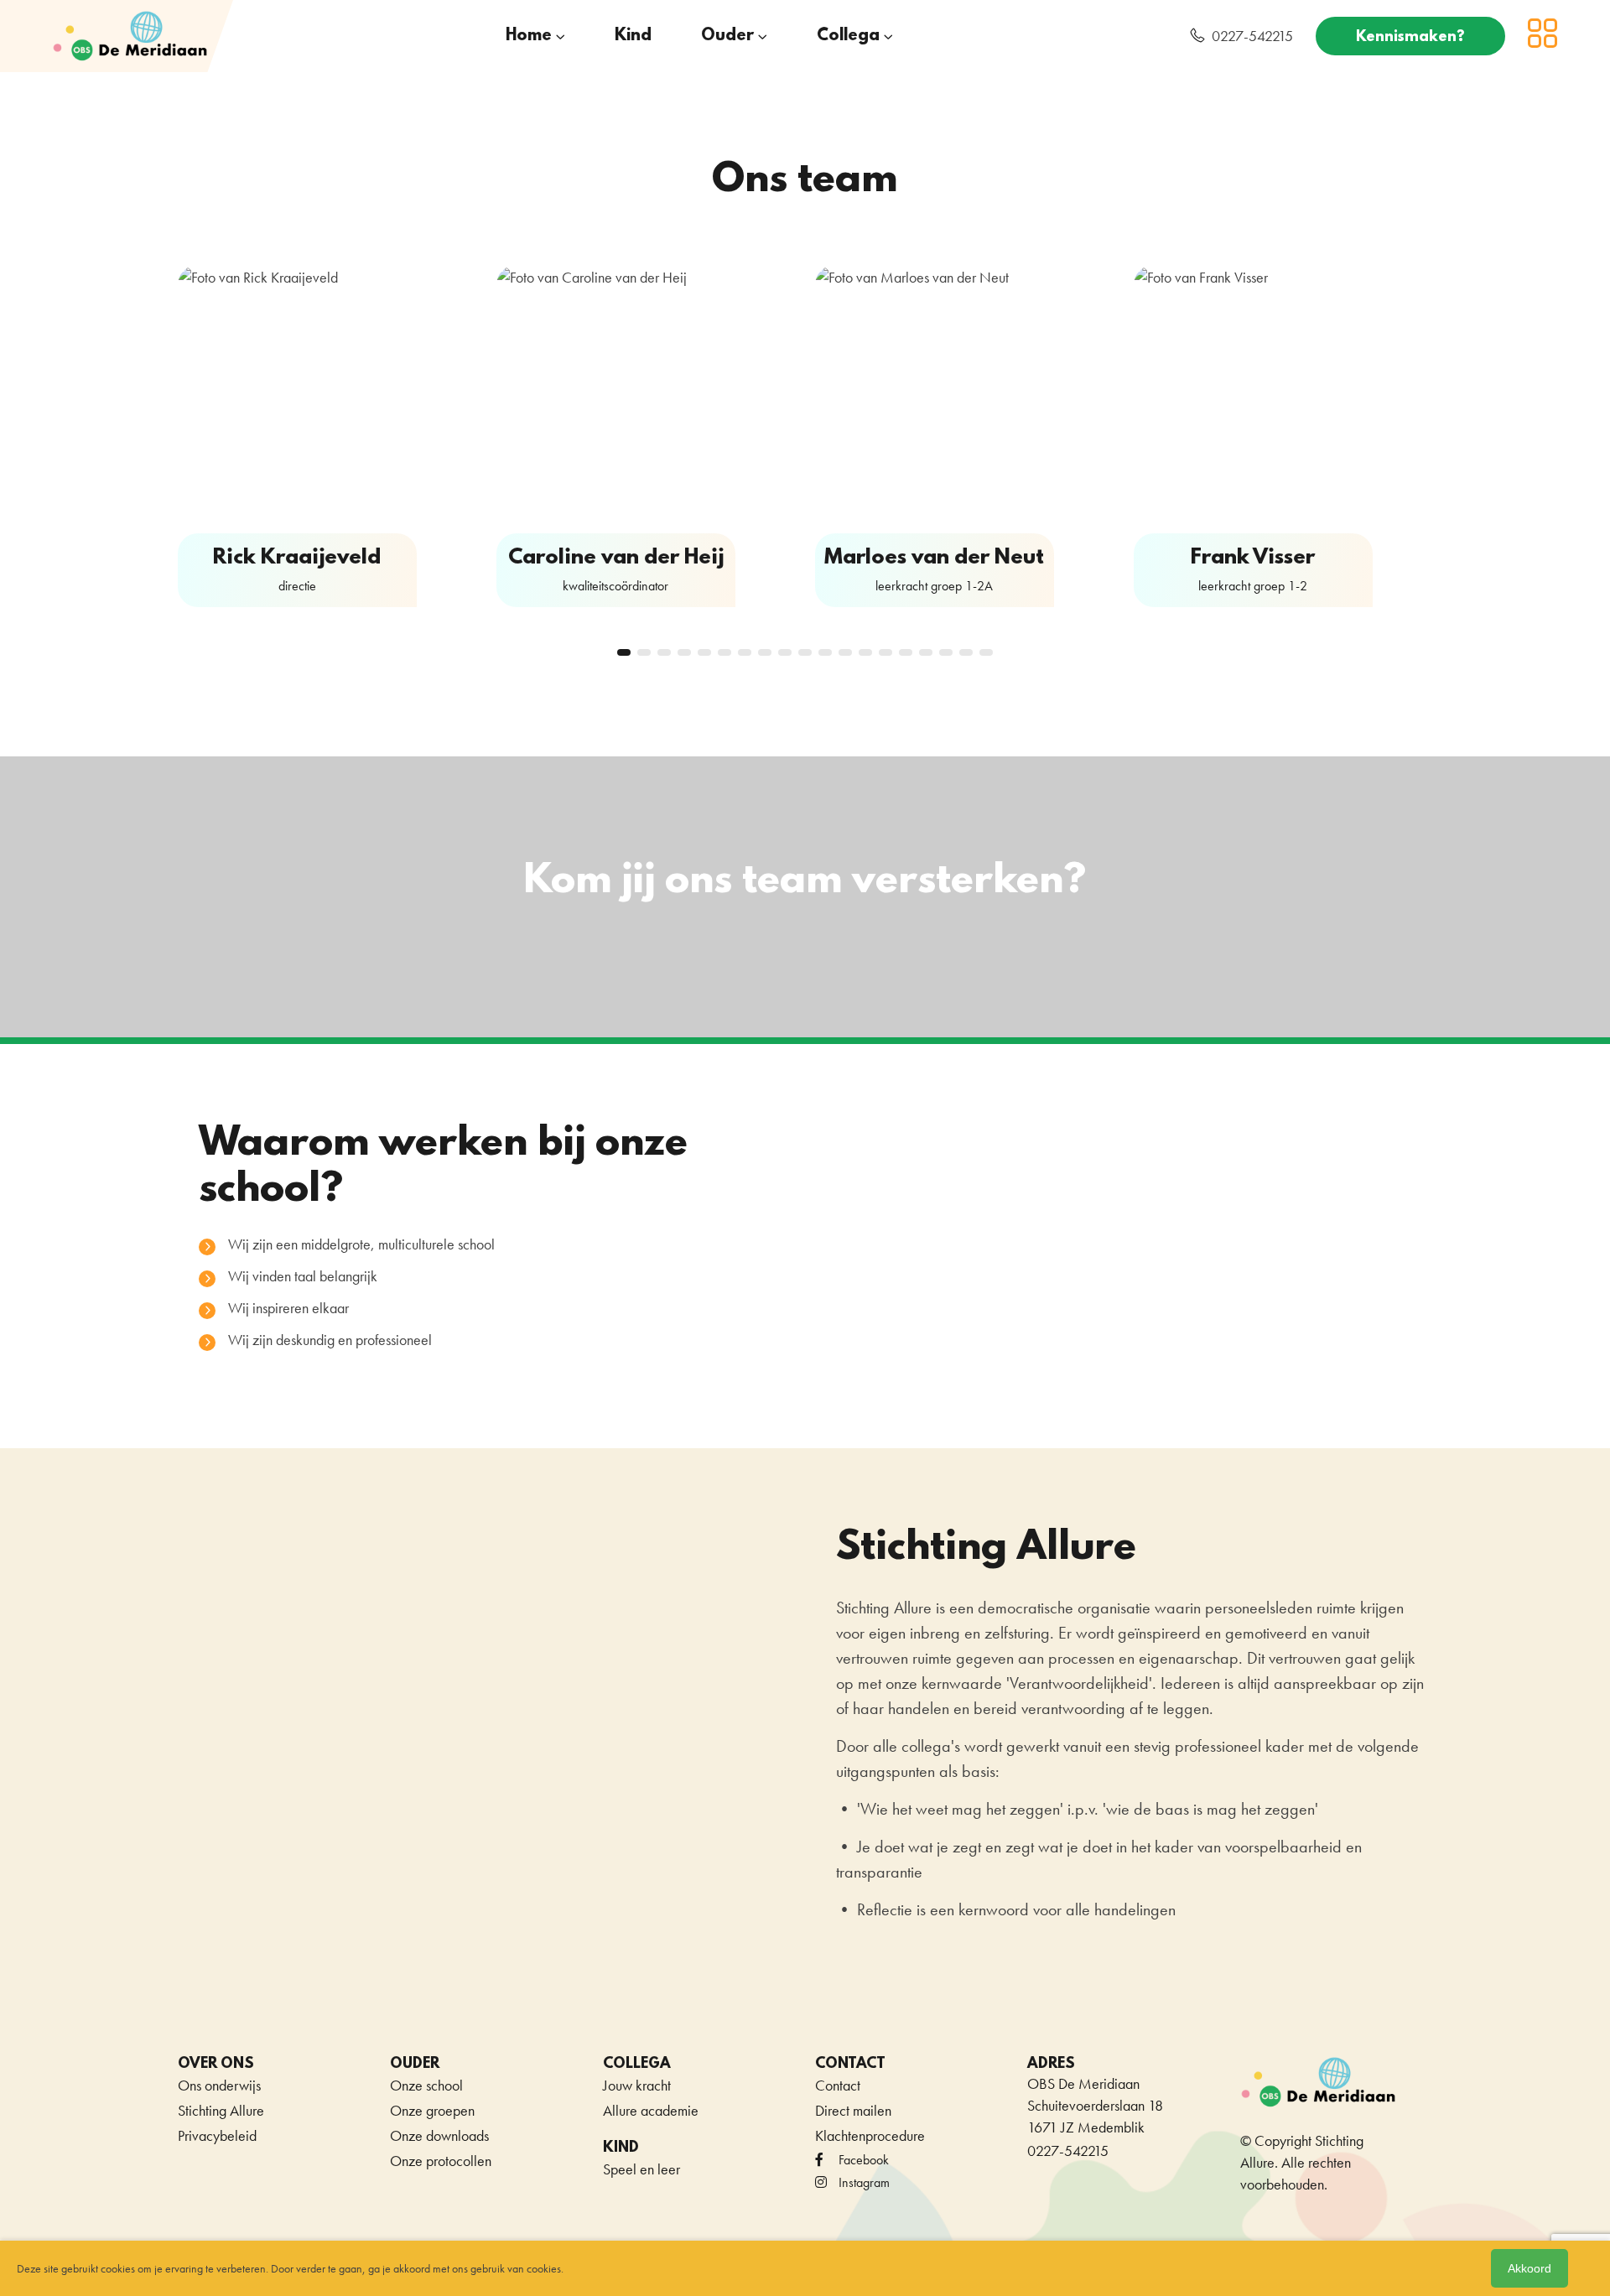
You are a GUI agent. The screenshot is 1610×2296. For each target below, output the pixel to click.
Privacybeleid (217, 2135)
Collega (848, 36)
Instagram (864, 2182)
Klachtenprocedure (870, 2135)
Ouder (727, 36)
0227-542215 (1252, 36)
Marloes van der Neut (934, 558)
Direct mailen (853, 2110)
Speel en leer (641, 2169)
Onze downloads (439, 2135)
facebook (864, 2160)
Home (529, 36)
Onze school (426, 2085)
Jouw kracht (637, 2085)
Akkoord (1529, 2268)
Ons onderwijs (219, 2085)
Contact (838, 2085)
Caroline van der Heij (616, 558)
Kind (633, 36)
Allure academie (651, 2110)
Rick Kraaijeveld (297, 558)
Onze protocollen (441, 2161)
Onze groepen (432, 2110)
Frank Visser (1253, 558)
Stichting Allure (221, 2110)
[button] (624, 652)
